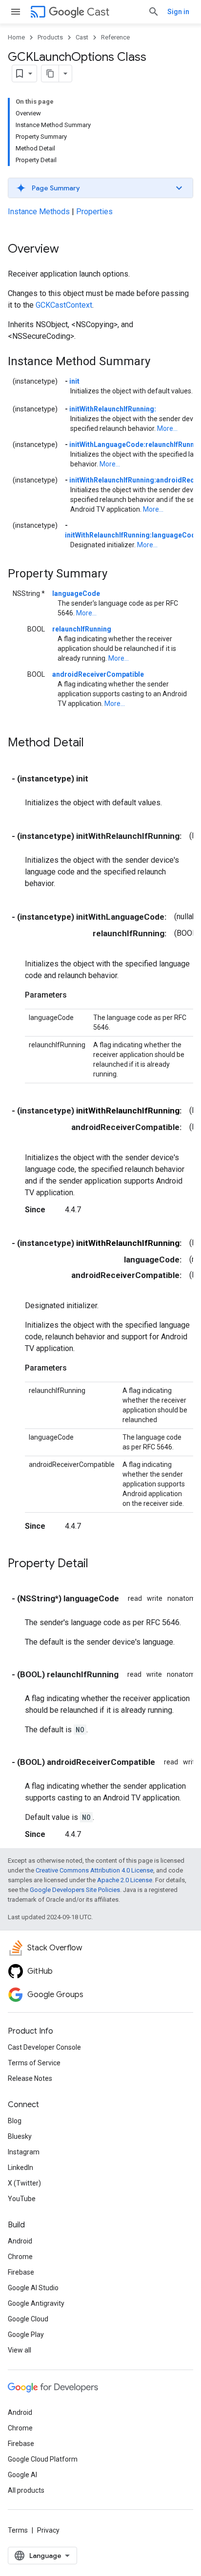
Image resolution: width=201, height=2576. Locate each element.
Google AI (22, 2475)
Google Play (26, 2335)
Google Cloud (28, 2319)
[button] (100, 188)
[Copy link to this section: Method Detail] (94, 743)
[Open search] (154, 12)
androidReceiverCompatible (98, 674)
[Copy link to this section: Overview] (69, 250)
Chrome (20, 2257)
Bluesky (20, 2136)
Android (20, 2241)
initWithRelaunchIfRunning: (113, 409)
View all (20, 2350)
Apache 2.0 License (125, 1880)
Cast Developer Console (44, 2047)
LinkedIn (20, 2168)
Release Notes (30, 2078)
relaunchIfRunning (82, 629)
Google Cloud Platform (43, 2459)
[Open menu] (16, 12)
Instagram (24, 2152)
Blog (15, 2121)
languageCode (76, 593)
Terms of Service (34, 2063)
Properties (94, 212)
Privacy (48, 2530)
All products (26, 2490)
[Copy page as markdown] (50, 74)
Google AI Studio (33, 2288)
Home (16, 37)
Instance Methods (39, 212)
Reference (115, 37)
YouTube (22, 2199)
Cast (98, 12)
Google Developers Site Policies (75, 1890)
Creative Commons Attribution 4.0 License (94, 1870)
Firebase (21, 2272)
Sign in (178, 12)
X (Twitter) (24, 2183)
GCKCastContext (64, 305)
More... (167, 428)
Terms (18, 2530)
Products (50, 37)
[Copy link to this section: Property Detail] (98, 1564)
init (74, 381)
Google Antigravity (36, 2303)
